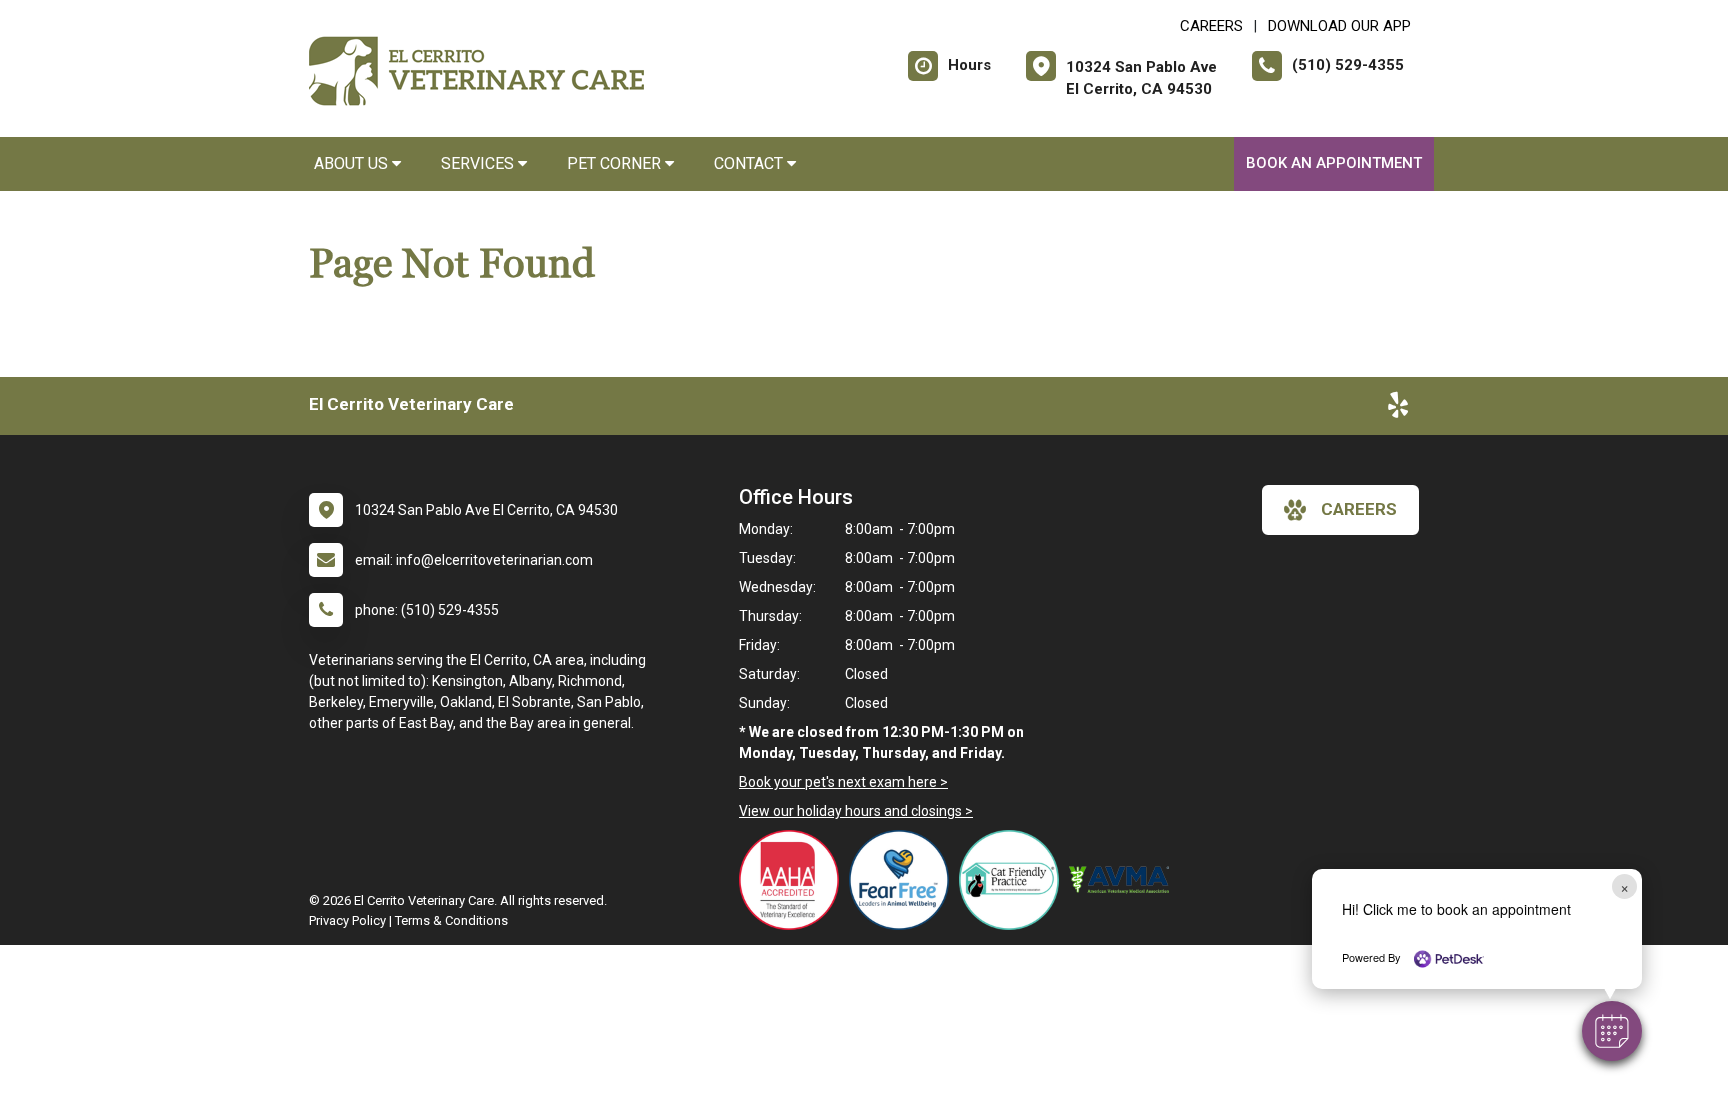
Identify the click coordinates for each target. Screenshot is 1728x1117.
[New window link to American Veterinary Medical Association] (1124, 880)
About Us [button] (353, 163)
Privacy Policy (347, 920)
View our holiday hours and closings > (856, 811)
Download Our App (1339, 26)
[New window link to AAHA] (794, 880)
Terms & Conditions (451, 920)
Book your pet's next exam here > (843, 782)
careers (1359, 509)
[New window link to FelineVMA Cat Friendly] (1014, 880)
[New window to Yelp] (1398, 409)
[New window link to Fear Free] (904, 880)
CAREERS (1211, 26)
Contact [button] (750, 163)
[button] (1612, 1031)
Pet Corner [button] (616, 163)
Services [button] (479, 163)
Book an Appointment (1334, 163)
